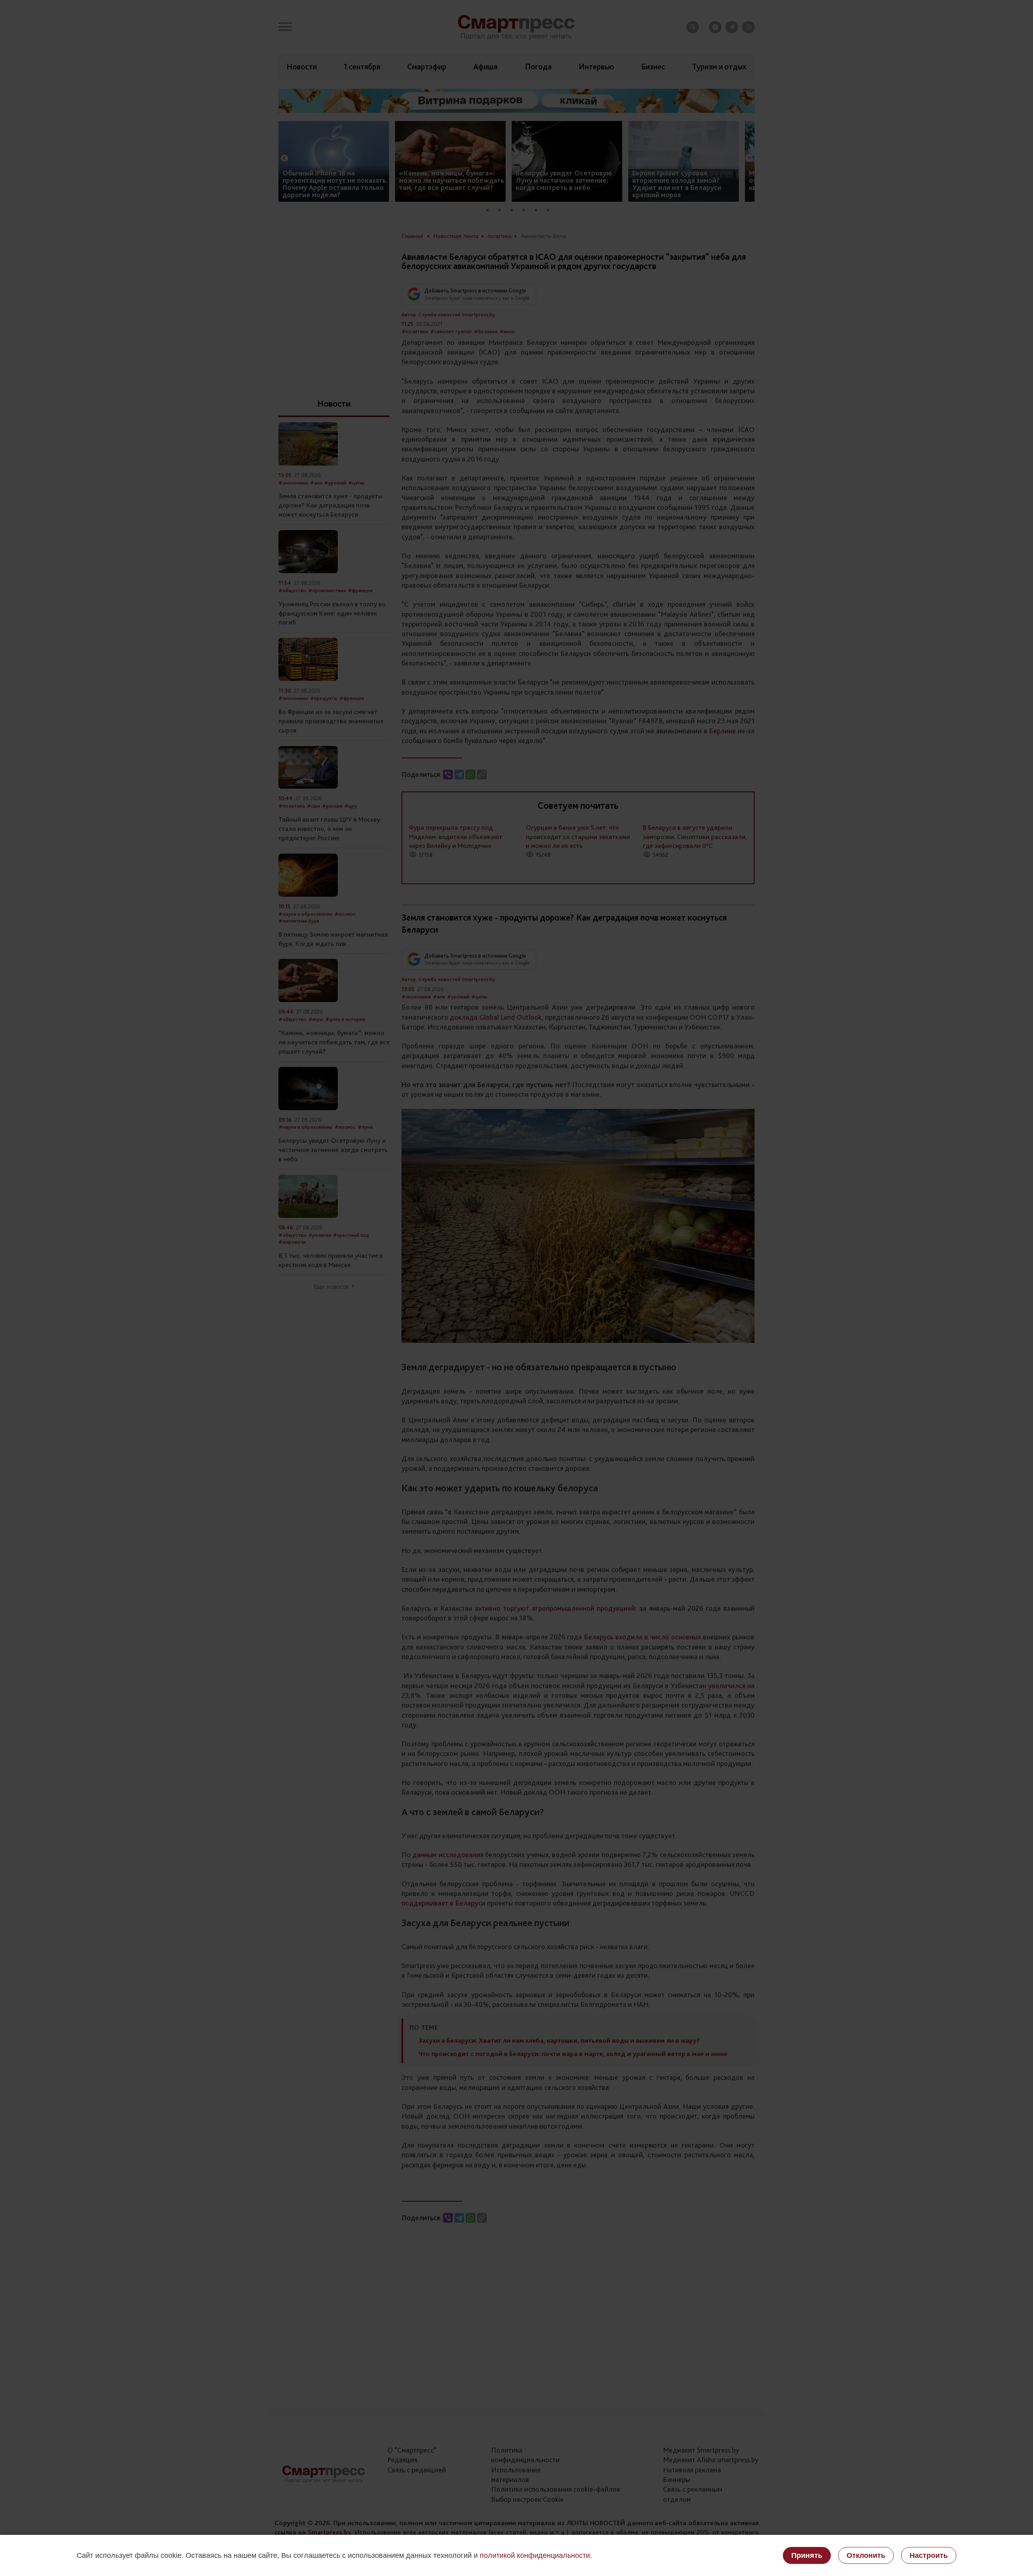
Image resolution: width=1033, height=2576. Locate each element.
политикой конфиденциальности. (536, 2555)
